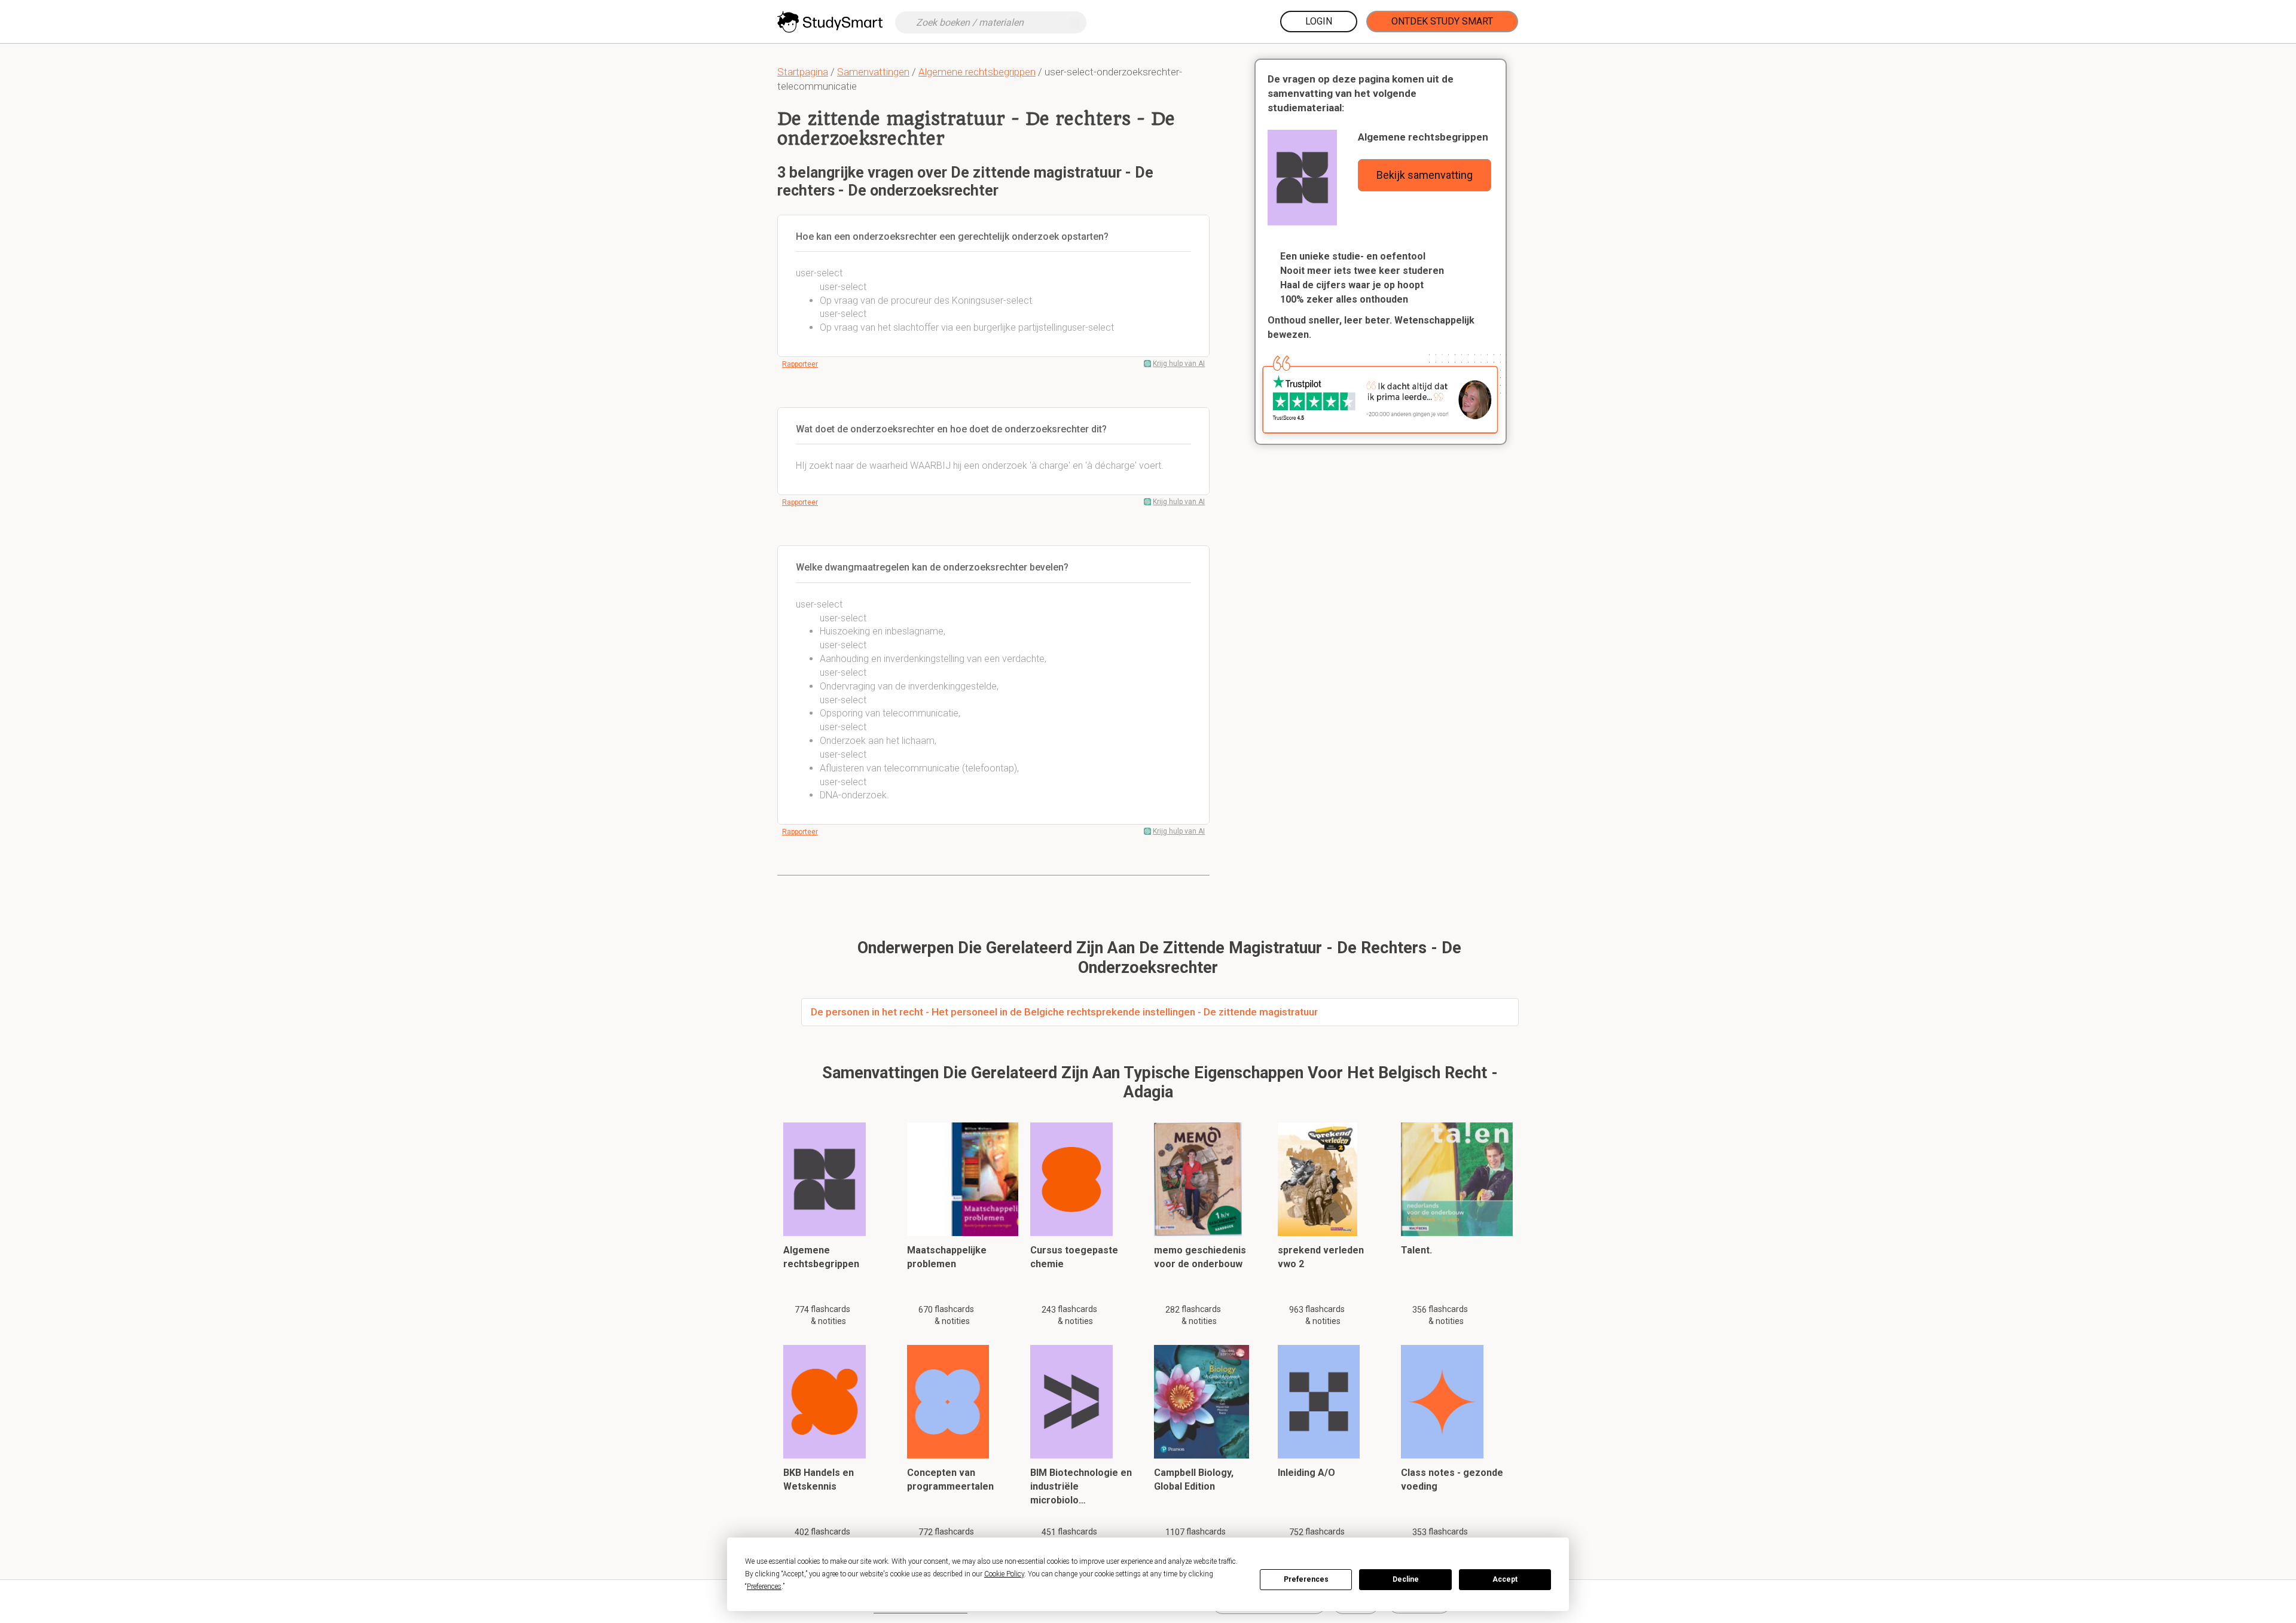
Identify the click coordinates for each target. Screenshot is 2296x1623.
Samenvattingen (873, 72)
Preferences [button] (764, 1587)
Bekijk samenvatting (1425, 175)
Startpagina (803, 72)
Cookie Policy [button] (1004, 1574)
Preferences (1306, 1579)
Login (1319, 21)
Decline (1406, 1579)
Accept (1505, 1579)
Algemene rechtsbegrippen (977, 72)
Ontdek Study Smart (1442, 21)
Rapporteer (800, 364)
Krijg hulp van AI (1179, 364)
